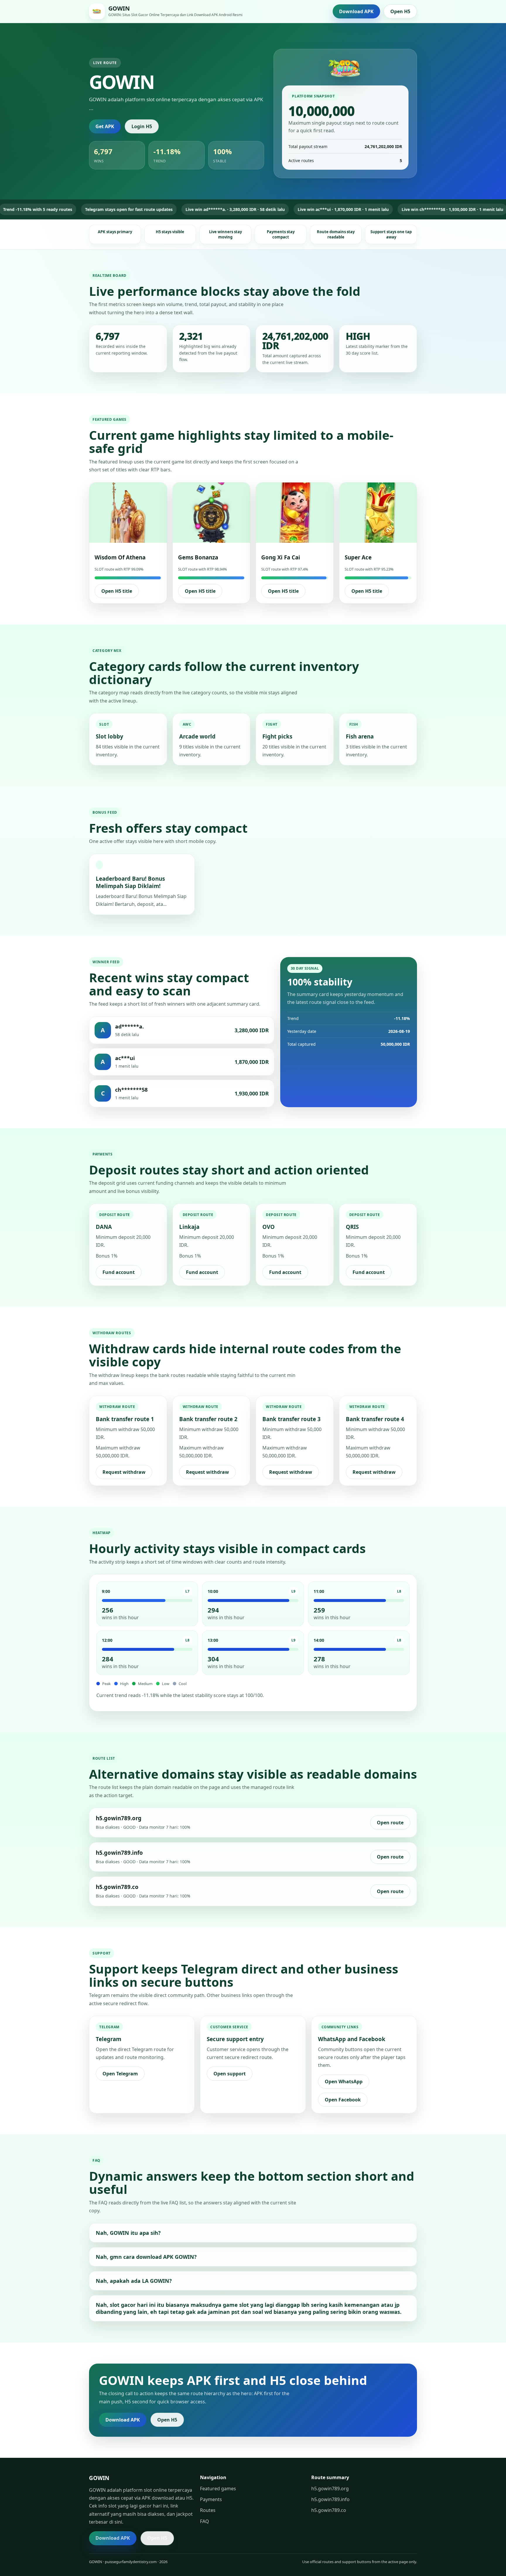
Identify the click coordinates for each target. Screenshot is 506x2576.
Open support (230, 2074)
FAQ (205, 2521)
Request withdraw (124, 1472)
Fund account (119, 1272)
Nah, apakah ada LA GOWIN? (134, 2281)
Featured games (218, 2489)
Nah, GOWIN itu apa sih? (128, 2233)
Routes (208, 2510)
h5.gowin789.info (330, 2499)
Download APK (356, 11)
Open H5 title (117, 591)
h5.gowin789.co (329, 2510)
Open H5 (400, 11)
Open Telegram (120, 2074)
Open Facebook (343, 2100)
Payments (211, 2499)
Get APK (105, 126)
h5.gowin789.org (330, 2489)
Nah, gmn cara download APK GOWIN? (146, 2257)
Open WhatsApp (344, 2082)
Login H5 (142, 126)
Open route (390, 1823)
